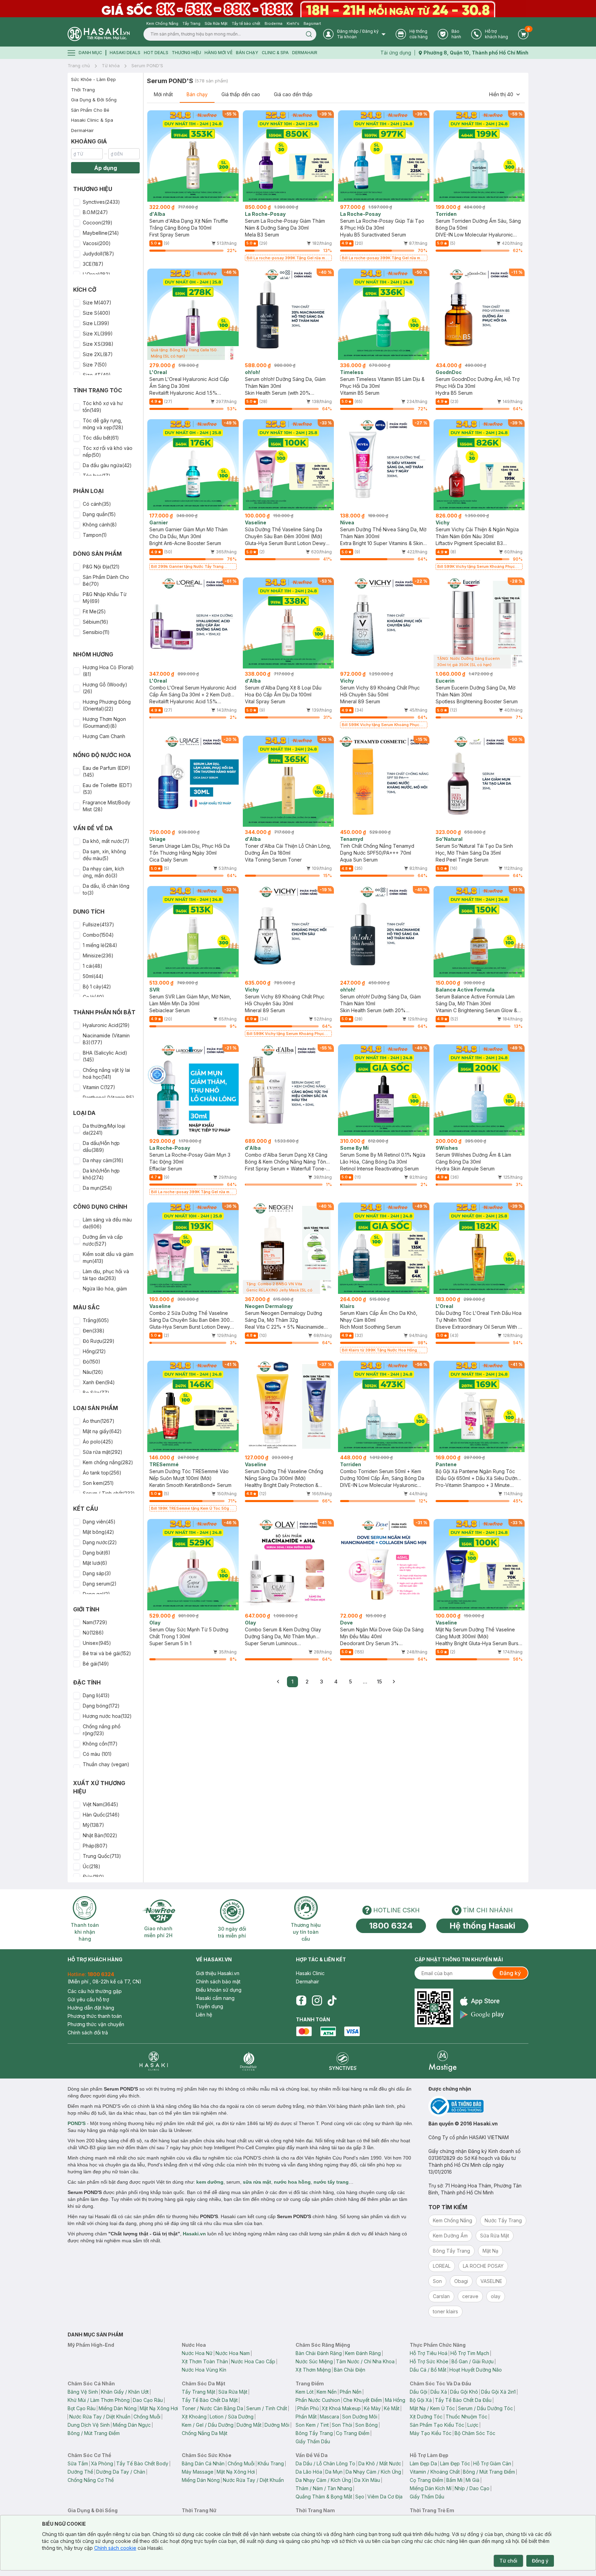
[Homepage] (99, 34)
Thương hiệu (186, 53)
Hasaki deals (125, 53)
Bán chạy (197, 94)
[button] (105, 202)
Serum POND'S (147, 66)
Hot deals (156, 53)
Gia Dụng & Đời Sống (94, 100)
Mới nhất (163, 94)
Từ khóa (111, 66)
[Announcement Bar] (298, 9)
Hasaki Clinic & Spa (92, 120)
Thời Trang (83, 90)
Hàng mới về (218, 53)
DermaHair (305, 53)
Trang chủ (79, 66)
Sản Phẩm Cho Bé (90, 110)
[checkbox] (77, 202)
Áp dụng (106, 168)
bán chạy (247, 53)
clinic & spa (275, 53)
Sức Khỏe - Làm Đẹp (93, 79)
